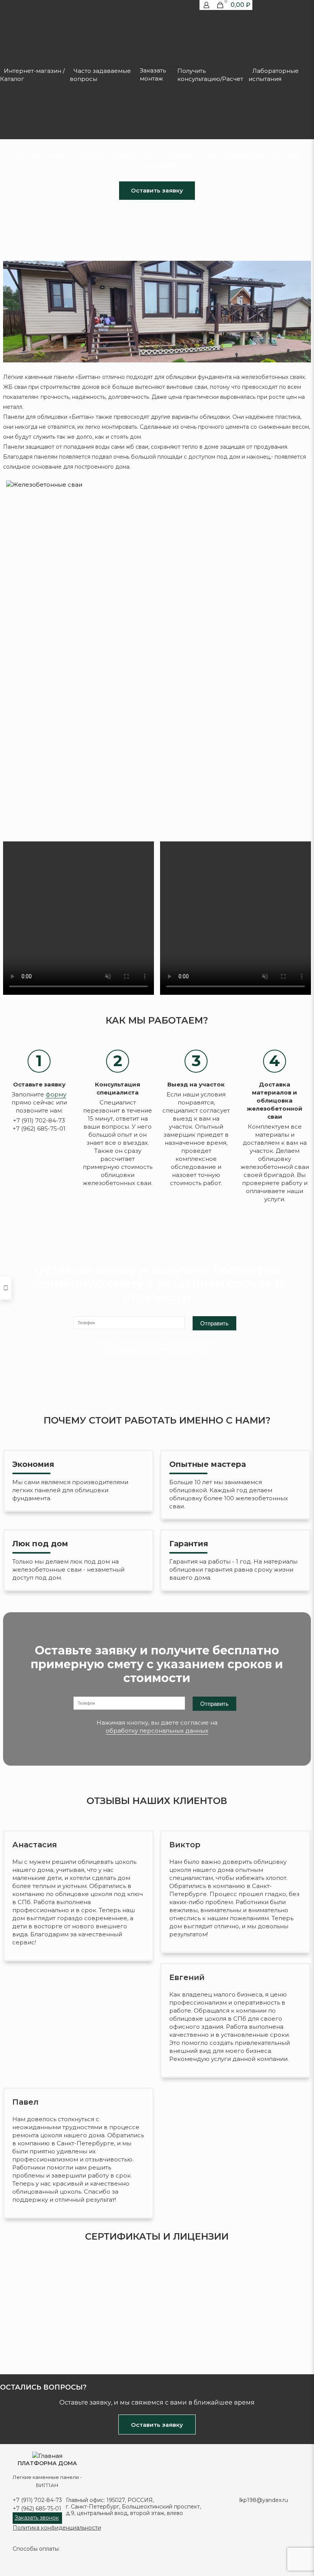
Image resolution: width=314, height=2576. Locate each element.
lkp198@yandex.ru (264, 2500)
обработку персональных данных (157, 1350)
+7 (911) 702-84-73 (37, 2500)
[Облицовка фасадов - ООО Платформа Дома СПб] (47, 2456)
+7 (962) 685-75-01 (37, 2509)
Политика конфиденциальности (57, 2528)
